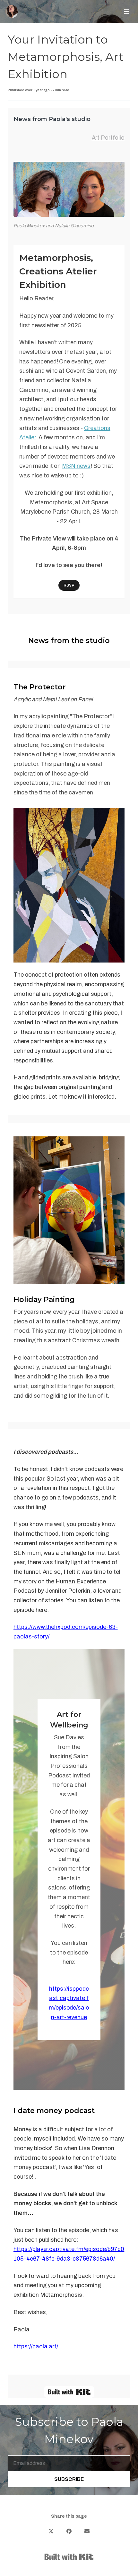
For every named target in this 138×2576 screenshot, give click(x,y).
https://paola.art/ (36, 2346)
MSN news (76, 466)
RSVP (69, 585)
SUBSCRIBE (69, 2479)
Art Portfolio (108, 138)
